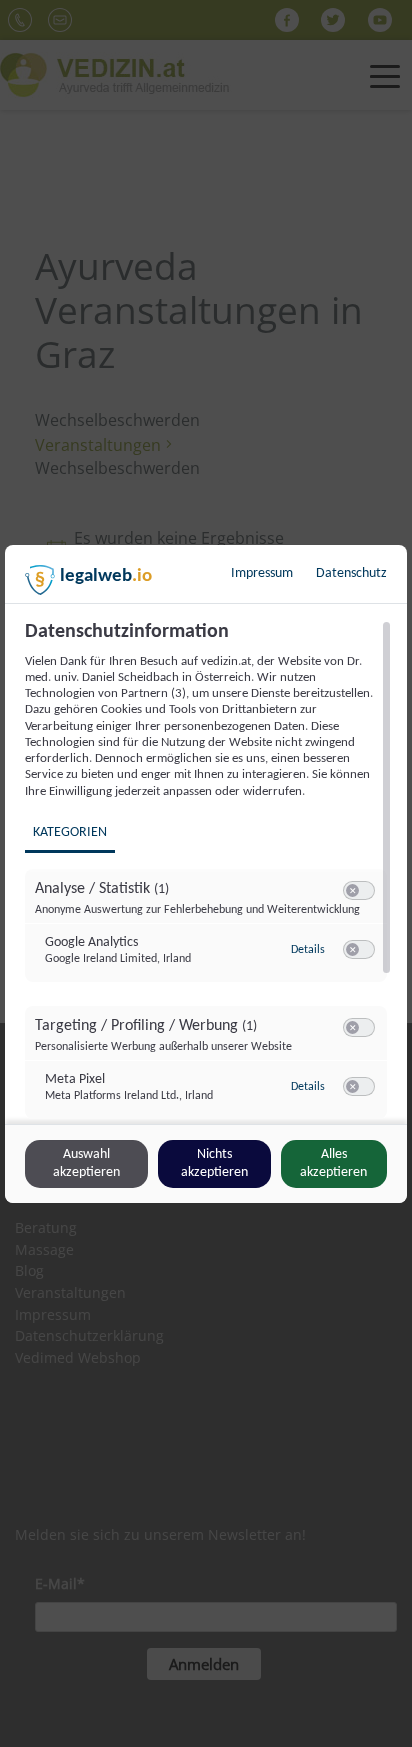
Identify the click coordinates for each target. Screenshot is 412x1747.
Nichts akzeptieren (214, 1163)
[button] (352, 890)
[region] (208, 870)
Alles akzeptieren (333, 1163)
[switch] (359, 891)
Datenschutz (351, 573)
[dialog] (206, 874)
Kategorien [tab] (70, 832)
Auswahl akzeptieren (86, 1163)
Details (308, 950)
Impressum (262, 573)
